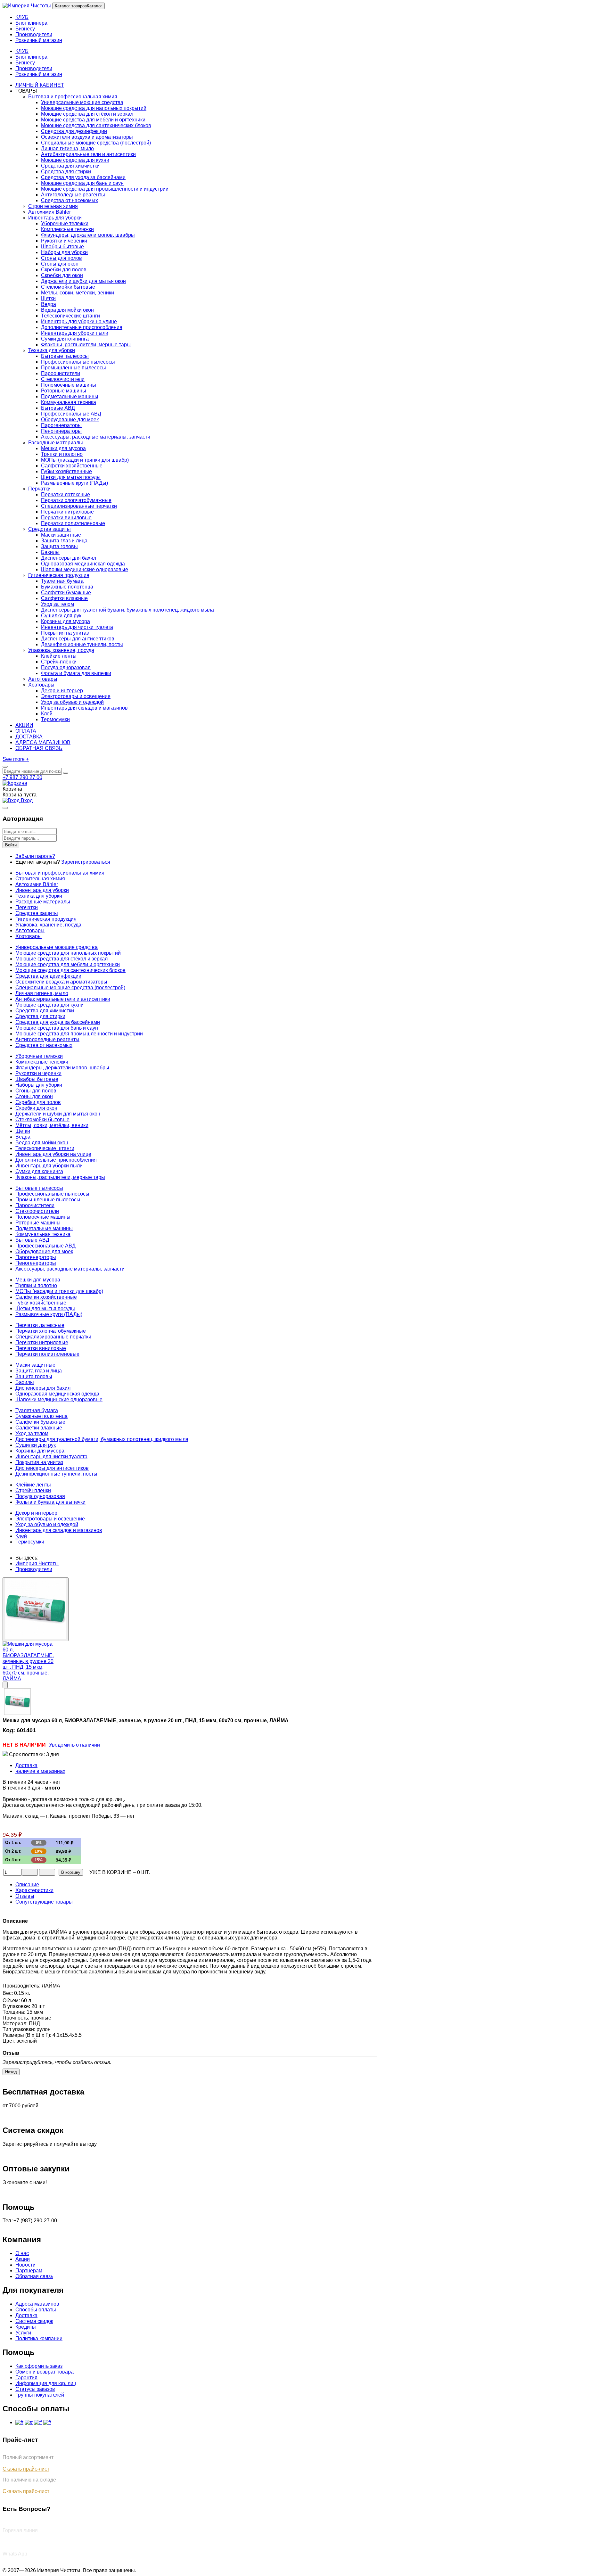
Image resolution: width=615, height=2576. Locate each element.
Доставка (26, 1765)
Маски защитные (61, 535)
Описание (27, 1885)
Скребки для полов (64, 270)
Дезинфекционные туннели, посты (82, 644)
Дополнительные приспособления (82, 327)
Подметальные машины (70, 396)
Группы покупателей (40, 2395)
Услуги (23, 2333)
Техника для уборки (52, 350)
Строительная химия (53, 206)
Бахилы (50, 552)
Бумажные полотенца (67, 587)
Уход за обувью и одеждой (72, 702)
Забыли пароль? (35, 856)
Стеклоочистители (63, 379)
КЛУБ (22, 51)
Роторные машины (64, 391)
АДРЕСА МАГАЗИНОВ (43, 742)
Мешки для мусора (63, 448)
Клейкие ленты (59, 656)
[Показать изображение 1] (36, 1609)
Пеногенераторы (61, 431)
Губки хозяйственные (66, 471)
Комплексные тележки (67, 229)
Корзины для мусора (66, 621)
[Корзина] (15, 783)
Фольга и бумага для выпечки (76, 673)
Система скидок (34, 2321)
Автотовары (43, 679)
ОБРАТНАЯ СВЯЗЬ (39, 748)
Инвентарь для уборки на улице (79, 321)
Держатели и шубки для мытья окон (83, 281)
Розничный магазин (39, 74)
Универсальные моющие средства (82, 102)
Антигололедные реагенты (73, 195)
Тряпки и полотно (62, 454)
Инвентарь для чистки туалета (77, 627)
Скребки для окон (62, 275)
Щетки (48, 298)
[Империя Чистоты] (27, 6)
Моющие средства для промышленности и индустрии (105, 189)
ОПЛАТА (26, 731)
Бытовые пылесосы (65, 356)
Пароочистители (61, 373)
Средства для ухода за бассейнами (83, 177)
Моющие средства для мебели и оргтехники (93, 120)
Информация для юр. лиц (46, 2383)
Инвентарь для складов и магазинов (84, 708)
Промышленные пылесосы (74, 368)
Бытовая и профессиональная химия (73, 97)
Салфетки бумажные (66, 593)
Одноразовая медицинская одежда (83, 564)
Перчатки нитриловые (67, 512)
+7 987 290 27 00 (22, 777)
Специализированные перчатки (79, 506)
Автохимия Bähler (49, 212)
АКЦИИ (24, 725)
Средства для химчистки (70, 166)
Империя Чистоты (37, 1564)
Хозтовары (41, 685)
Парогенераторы (61, 425)
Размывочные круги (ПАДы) (74, 483)
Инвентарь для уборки (55, 218)
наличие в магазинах (40, 1771)
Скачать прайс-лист (26, 2469)
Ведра (49, 304)
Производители (34, 68)
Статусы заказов (35, 2389)
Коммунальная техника (69, 402)
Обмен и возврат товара (45, 2372)
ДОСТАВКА (29, 737)
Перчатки (39, 489)
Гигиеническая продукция (59, 575)
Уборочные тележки (65, 223)
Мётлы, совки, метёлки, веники (78, 293)
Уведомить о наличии (74, 1745)
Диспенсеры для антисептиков (78, 639)
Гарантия (26, 2378)
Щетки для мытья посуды (71, 477)
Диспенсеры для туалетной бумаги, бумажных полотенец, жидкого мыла (127, 610)
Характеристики (34, 1890)
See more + (16, 759)
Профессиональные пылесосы (78, 362)
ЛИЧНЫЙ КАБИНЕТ (40, 85)
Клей (47, 714)
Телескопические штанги (70, 316)
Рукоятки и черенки (64, 241)
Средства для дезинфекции (74, 131)
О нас (22, 2253)
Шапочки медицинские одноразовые (85, 569)
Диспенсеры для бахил (69, 558)
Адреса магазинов (37, 2304)
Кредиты (26, 2327)
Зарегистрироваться (86, 862)
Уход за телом (57, 604)
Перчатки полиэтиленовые (73, 523)
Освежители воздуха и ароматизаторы (87, 137)
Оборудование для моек (70, 420)
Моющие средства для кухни (75, 160)
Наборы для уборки (64, 252)
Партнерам (29, 2271)
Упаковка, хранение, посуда (61, 650)
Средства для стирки (66, 172)
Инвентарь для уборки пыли (75, 333)
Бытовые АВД (58, 408)
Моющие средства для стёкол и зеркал (87, 114)
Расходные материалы (56, 443)
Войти (11, 845)
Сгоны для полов (61, 258)
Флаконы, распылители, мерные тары (86, 345)
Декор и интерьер (62, 691)
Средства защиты (49, 529)
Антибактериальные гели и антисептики (88, 154)
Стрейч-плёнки (59, 662)
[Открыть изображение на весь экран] (5, 1685)
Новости (25, 2265)
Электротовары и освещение (76, 696)
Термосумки (55, 719)
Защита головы (59, 546)
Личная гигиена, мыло (67, 148)
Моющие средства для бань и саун (82, 183)
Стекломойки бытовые (68, 287)
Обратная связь (34, 2276)
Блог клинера (31, 57)
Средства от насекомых (70, 200)
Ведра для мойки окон (67, 310)
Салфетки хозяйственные (72, 466)
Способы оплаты (36, 2310)
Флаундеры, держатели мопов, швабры (88, 235)
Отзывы (25, 1896)
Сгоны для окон (60, 264)
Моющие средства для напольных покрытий (94, 108)
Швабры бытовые (62, 247)
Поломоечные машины (69, 385)
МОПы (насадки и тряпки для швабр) (85, 460)
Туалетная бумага (62, 581)
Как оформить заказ (39, 2366)
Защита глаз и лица (64, 541)
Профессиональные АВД (71, 414)
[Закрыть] (5, 808)
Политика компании (39, 2338)
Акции (23, 2259)
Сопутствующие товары (44, 1902)
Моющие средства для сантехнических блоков (96, 125)
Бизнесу (25, 63)
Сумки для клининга (65, 339)
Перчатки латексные (66, 494)
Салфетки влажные (64, 598)
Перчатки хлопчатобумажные (76, 500)
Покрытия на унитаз (65, 633)
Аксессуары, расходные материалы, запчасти (96, 437)
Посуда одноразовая (66, 667)
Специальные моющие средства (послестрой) (96, 143)
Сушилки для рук (61, 616)
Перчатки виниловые (66, 518)
